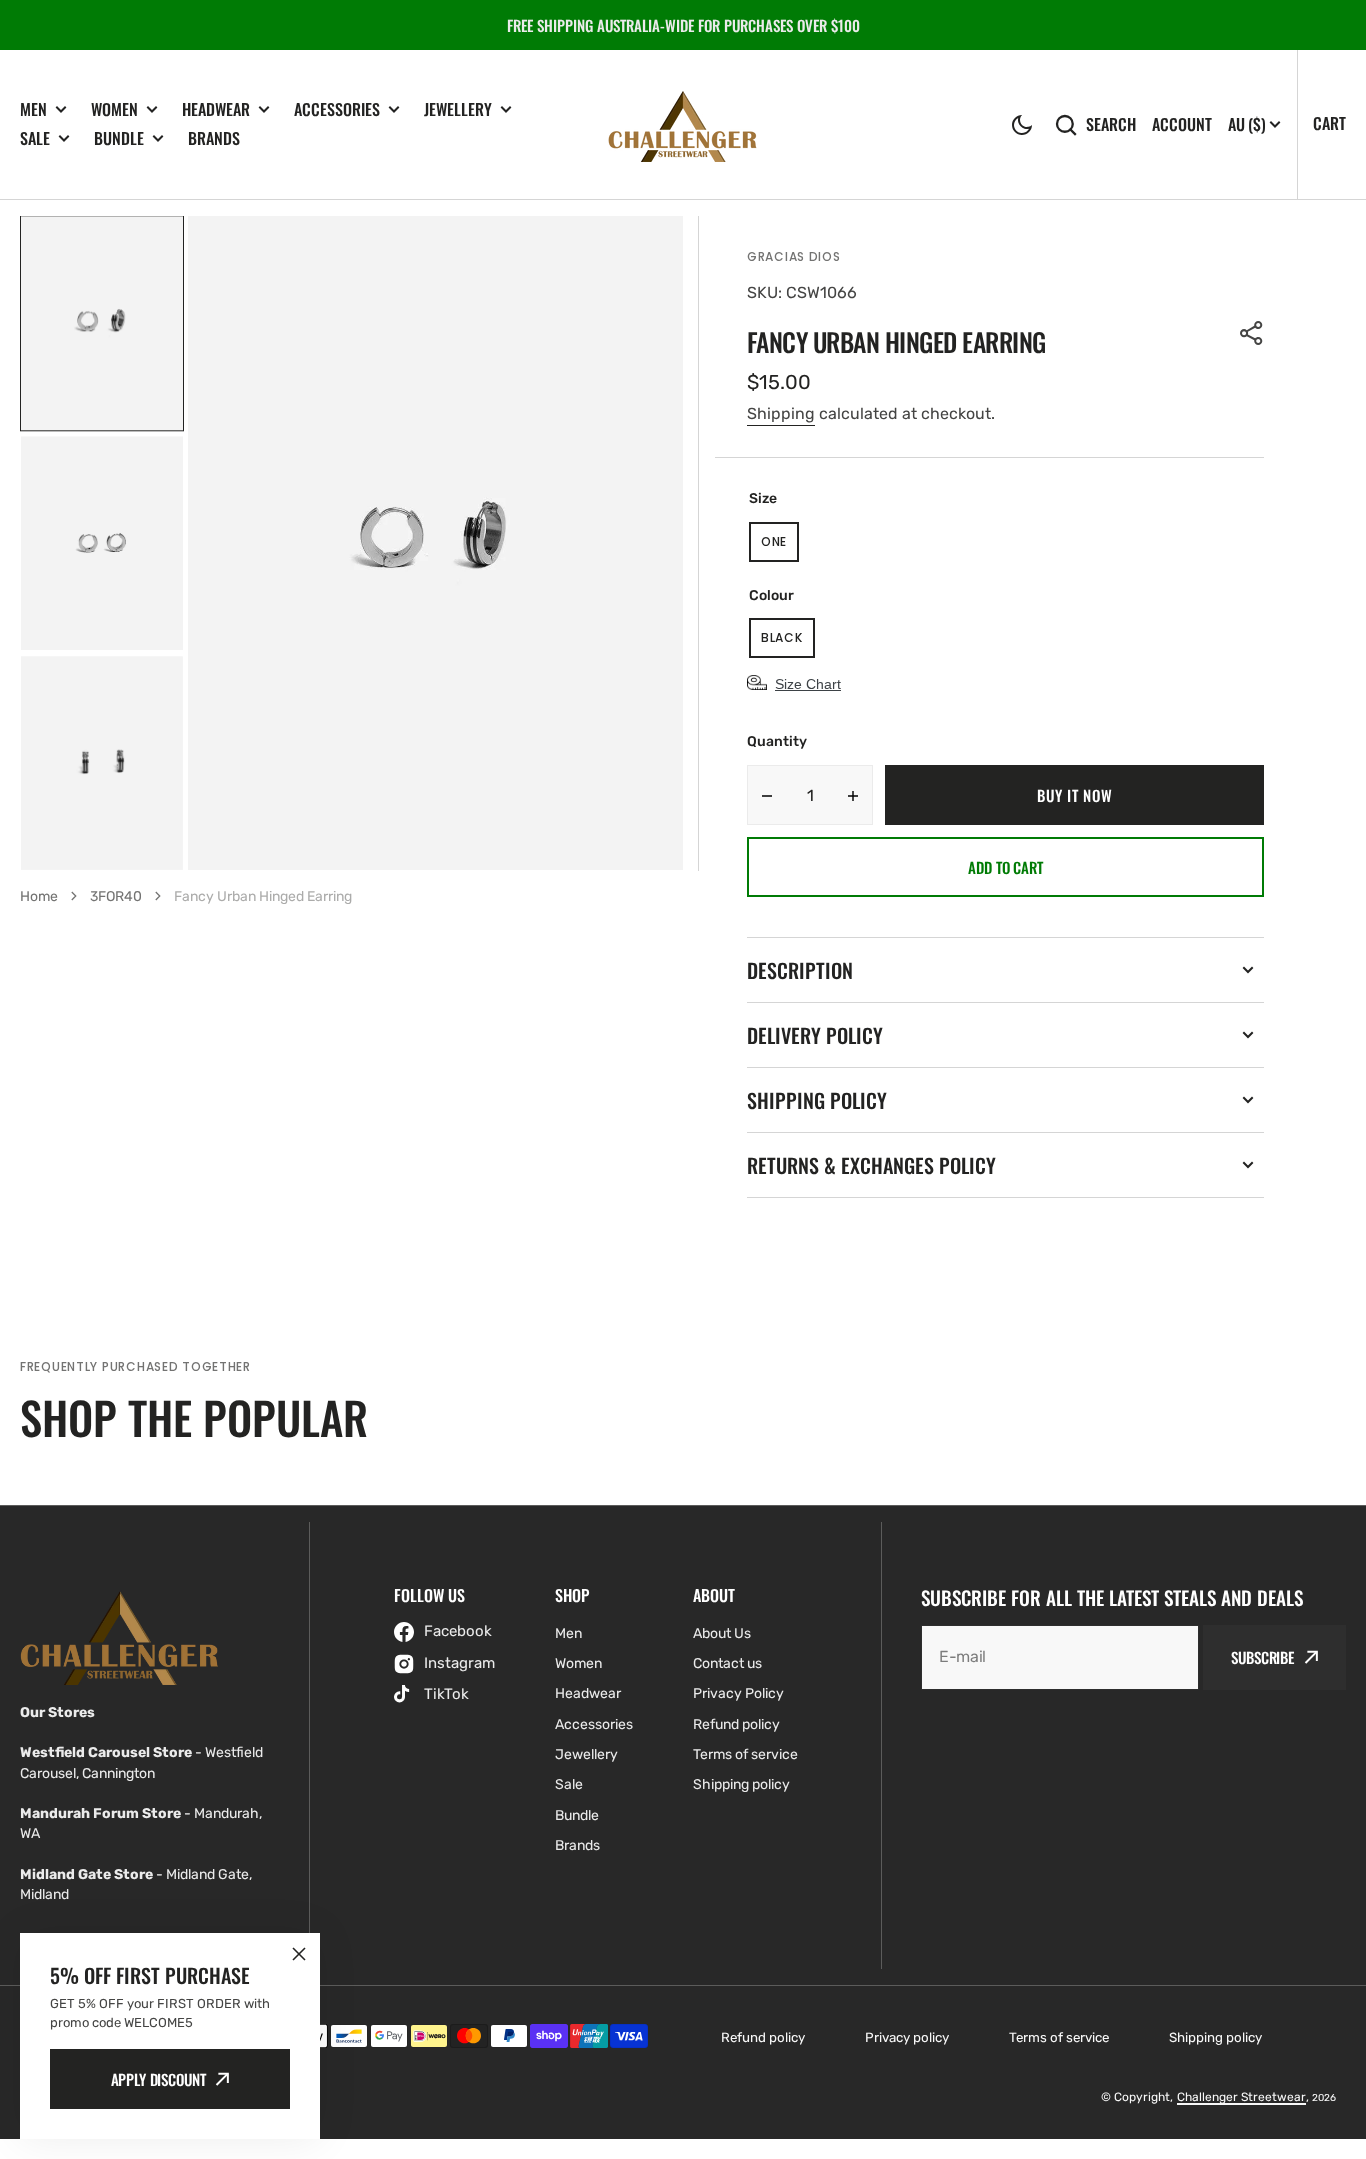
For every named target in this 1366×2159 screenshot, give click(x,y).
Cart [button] (1329, 123)
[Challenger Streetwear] (683, 124)
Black (788, 643)
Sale (35, 138)
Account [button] (1182, 124)
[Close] (299, 1954)
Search (1111, 124)
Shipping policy (1215, 2037)
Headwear (216, 109)
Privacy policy (907, 2037)
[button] (1022, 125)
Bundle (119, 138)
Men (33, 109)
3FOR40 (116, 896)
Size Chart (808, 684)
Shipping (781, 413)
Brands (214, 138)
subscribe (1262, 1657)
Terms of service (1059, 2037)
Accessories (337, 109)
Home (39, 896)
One (780, 547)
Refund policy (763, 2037)
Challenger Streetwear (1241, 2097)
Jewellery (458, 109)
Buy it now (1074, 795)
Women (114, 109)
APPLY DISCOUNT (158, 2079)
